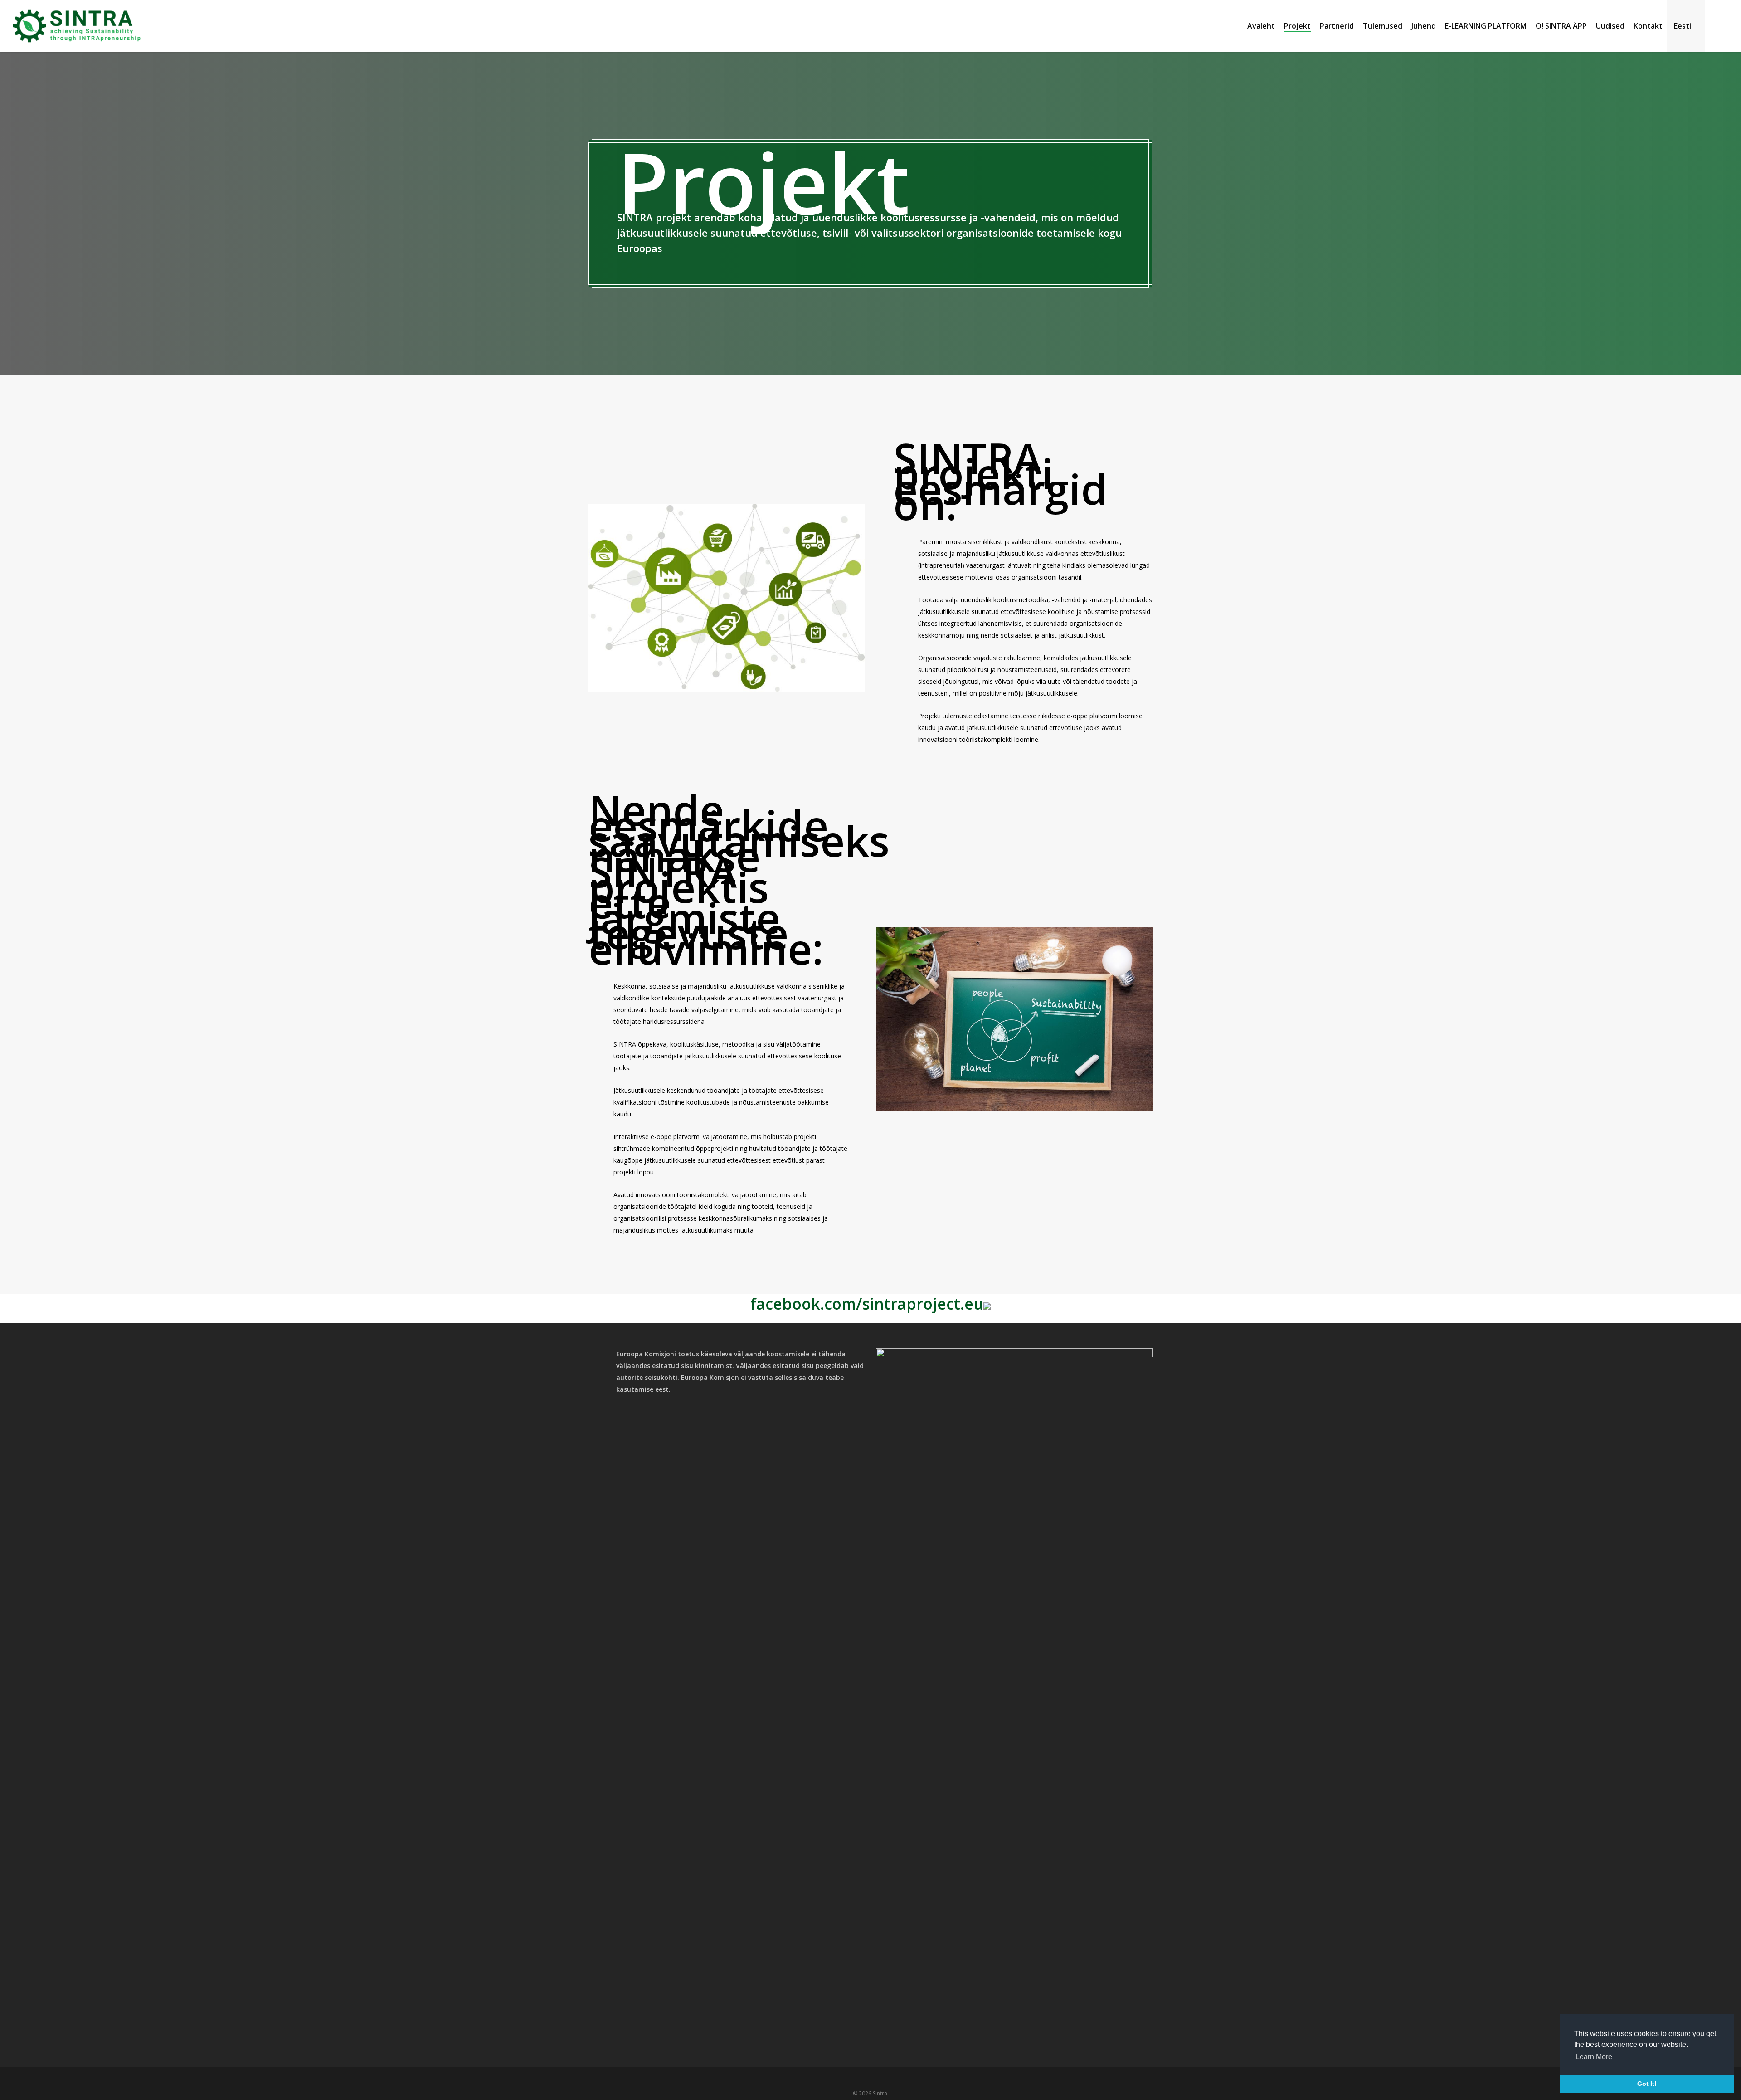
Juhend (1424, 26)
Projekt (1297, 26)
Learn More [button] (1594, 2057)
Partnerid (1337, 26)
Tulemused (1383, 26)
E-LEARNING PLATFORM (1486, 26)
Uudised (1610, 26)
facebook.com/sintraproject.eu (867, 1304)
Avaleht (1261, 26)
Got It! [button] (1647, 2084)
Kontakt (1648, 26)
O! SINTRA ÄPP (1561, 26)
